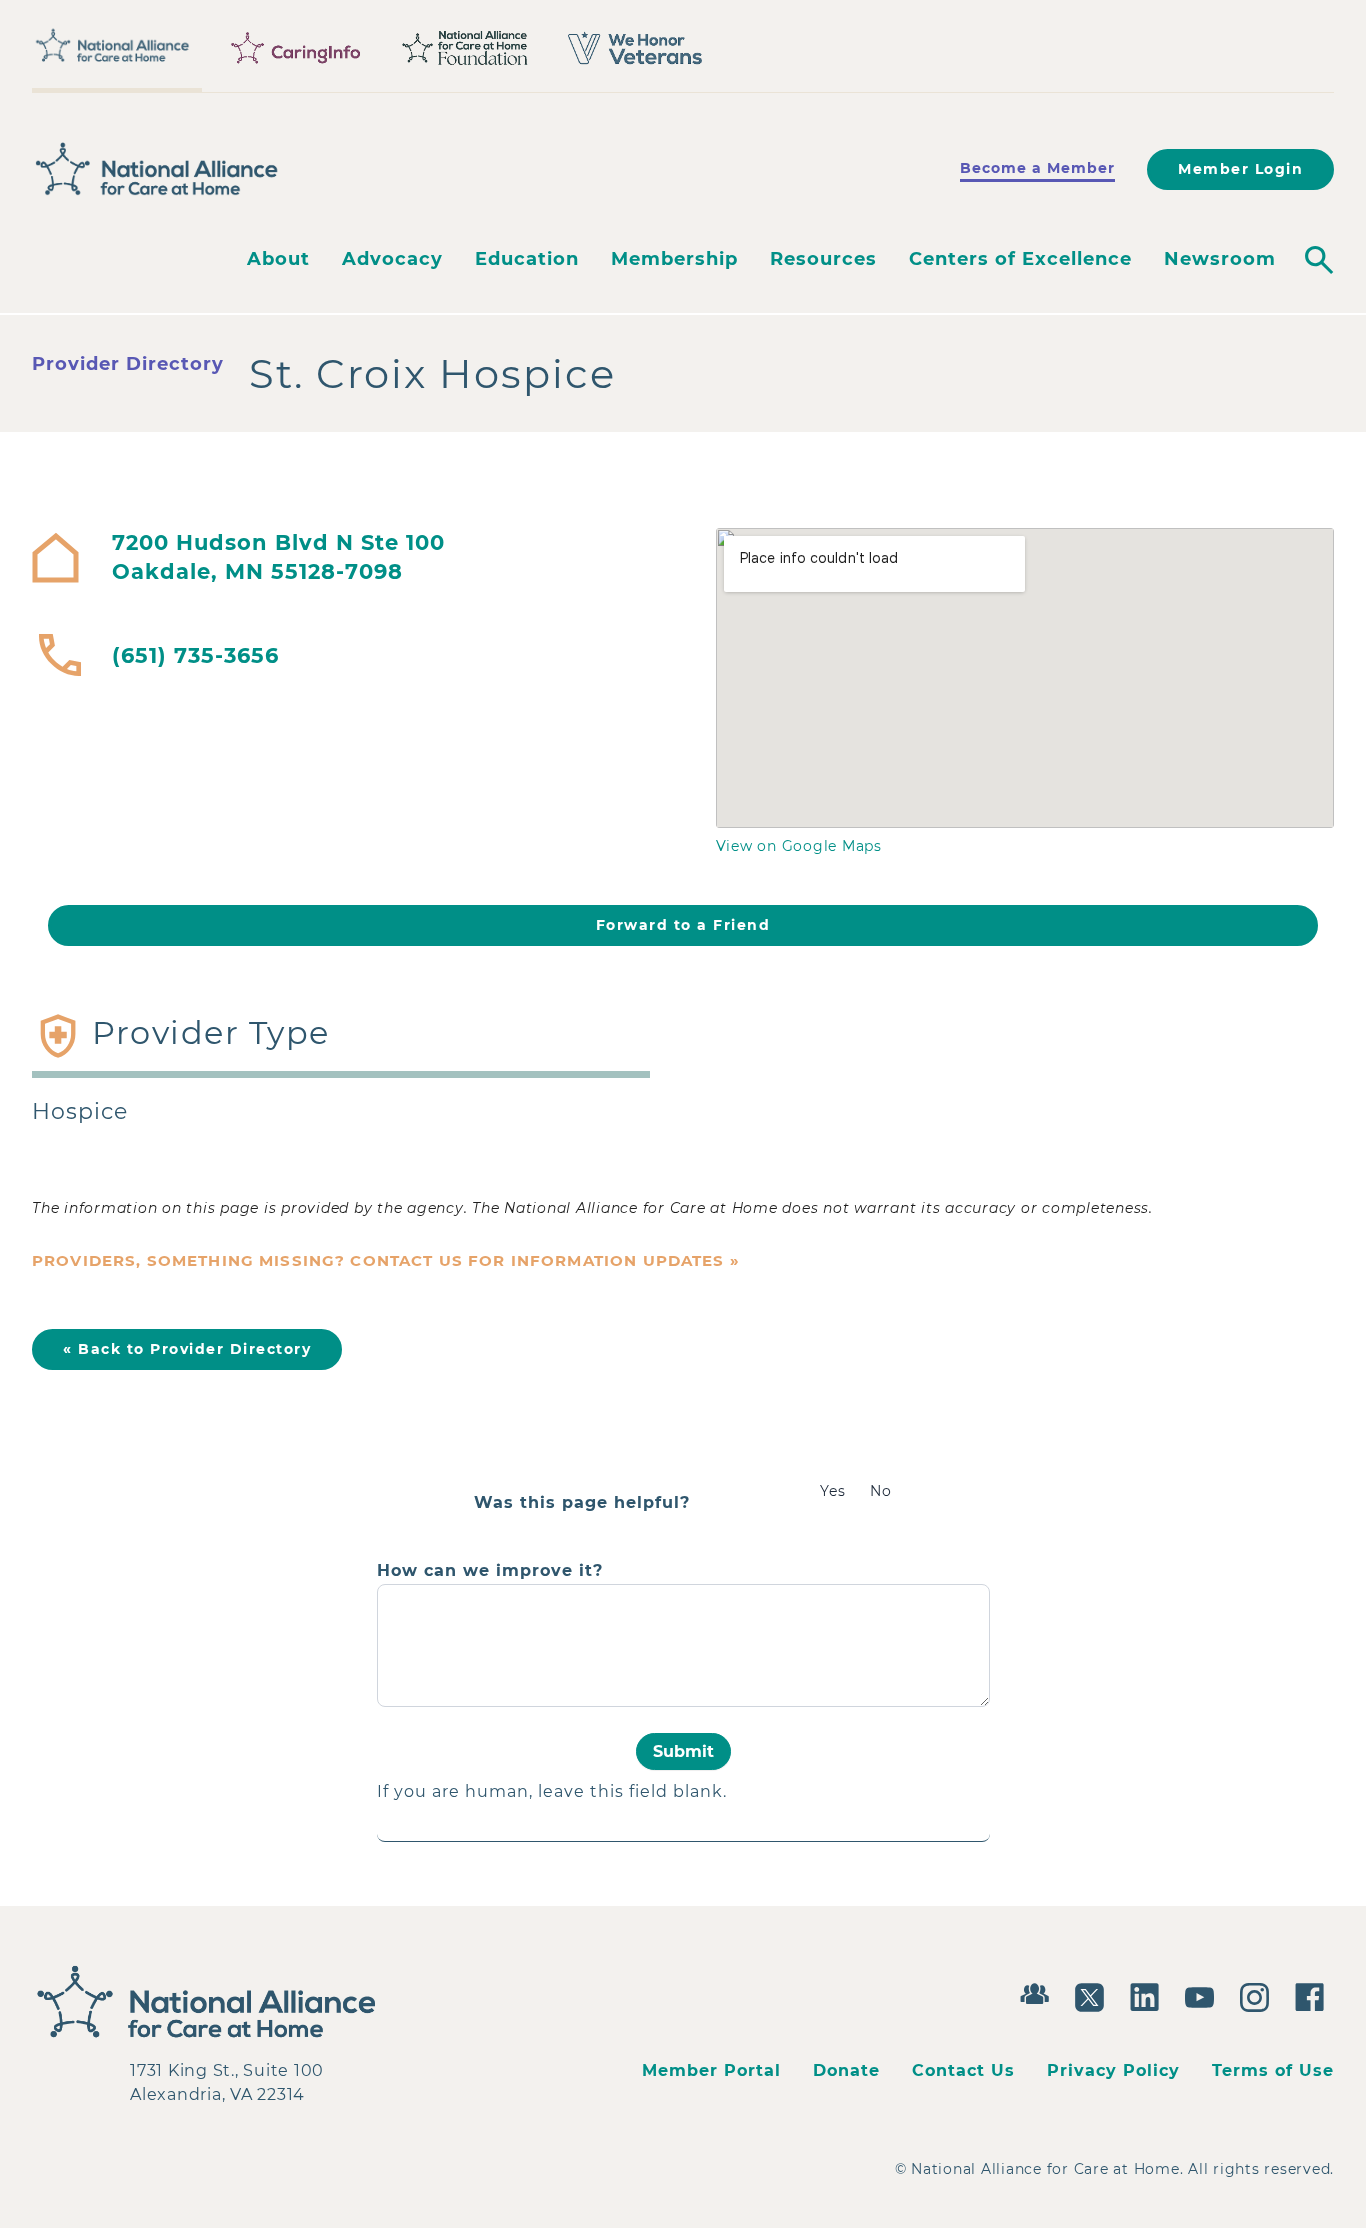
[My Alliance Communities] (1039, 1991)
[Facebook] (1314, 1995)
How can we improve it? (490, 1571)
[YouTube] (1204, 1995)
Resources (823, 259)
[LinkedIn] (1149, 1995)
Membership (674, 259)
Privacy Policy (1113, 2070)
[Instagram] (1259, 1995)
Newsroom (1220, 259)
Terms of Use (1273, 2070)
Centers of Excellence (1020, 259)
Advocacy (392, 259)
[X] (1094, 1995)
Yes (833, 1491)
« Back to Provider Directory (187, 1349)
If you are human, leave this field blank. (552, 1791)
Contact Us (963, 2070)
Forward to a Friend (683, 925)
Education (527, 259)
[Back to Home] (157, 169)
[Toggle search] (1319, 260)
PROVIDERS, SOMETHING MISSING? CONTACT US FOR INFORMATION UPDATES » (386, 1260)
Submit (683, 1751)
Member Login (1240, 169)
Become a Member (1037, 168)
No (881, 1491)
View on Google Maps (799, 846)
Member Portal (711, 2070)
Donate (846, 2070)
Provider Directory (128, 364)
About (278, 259)
